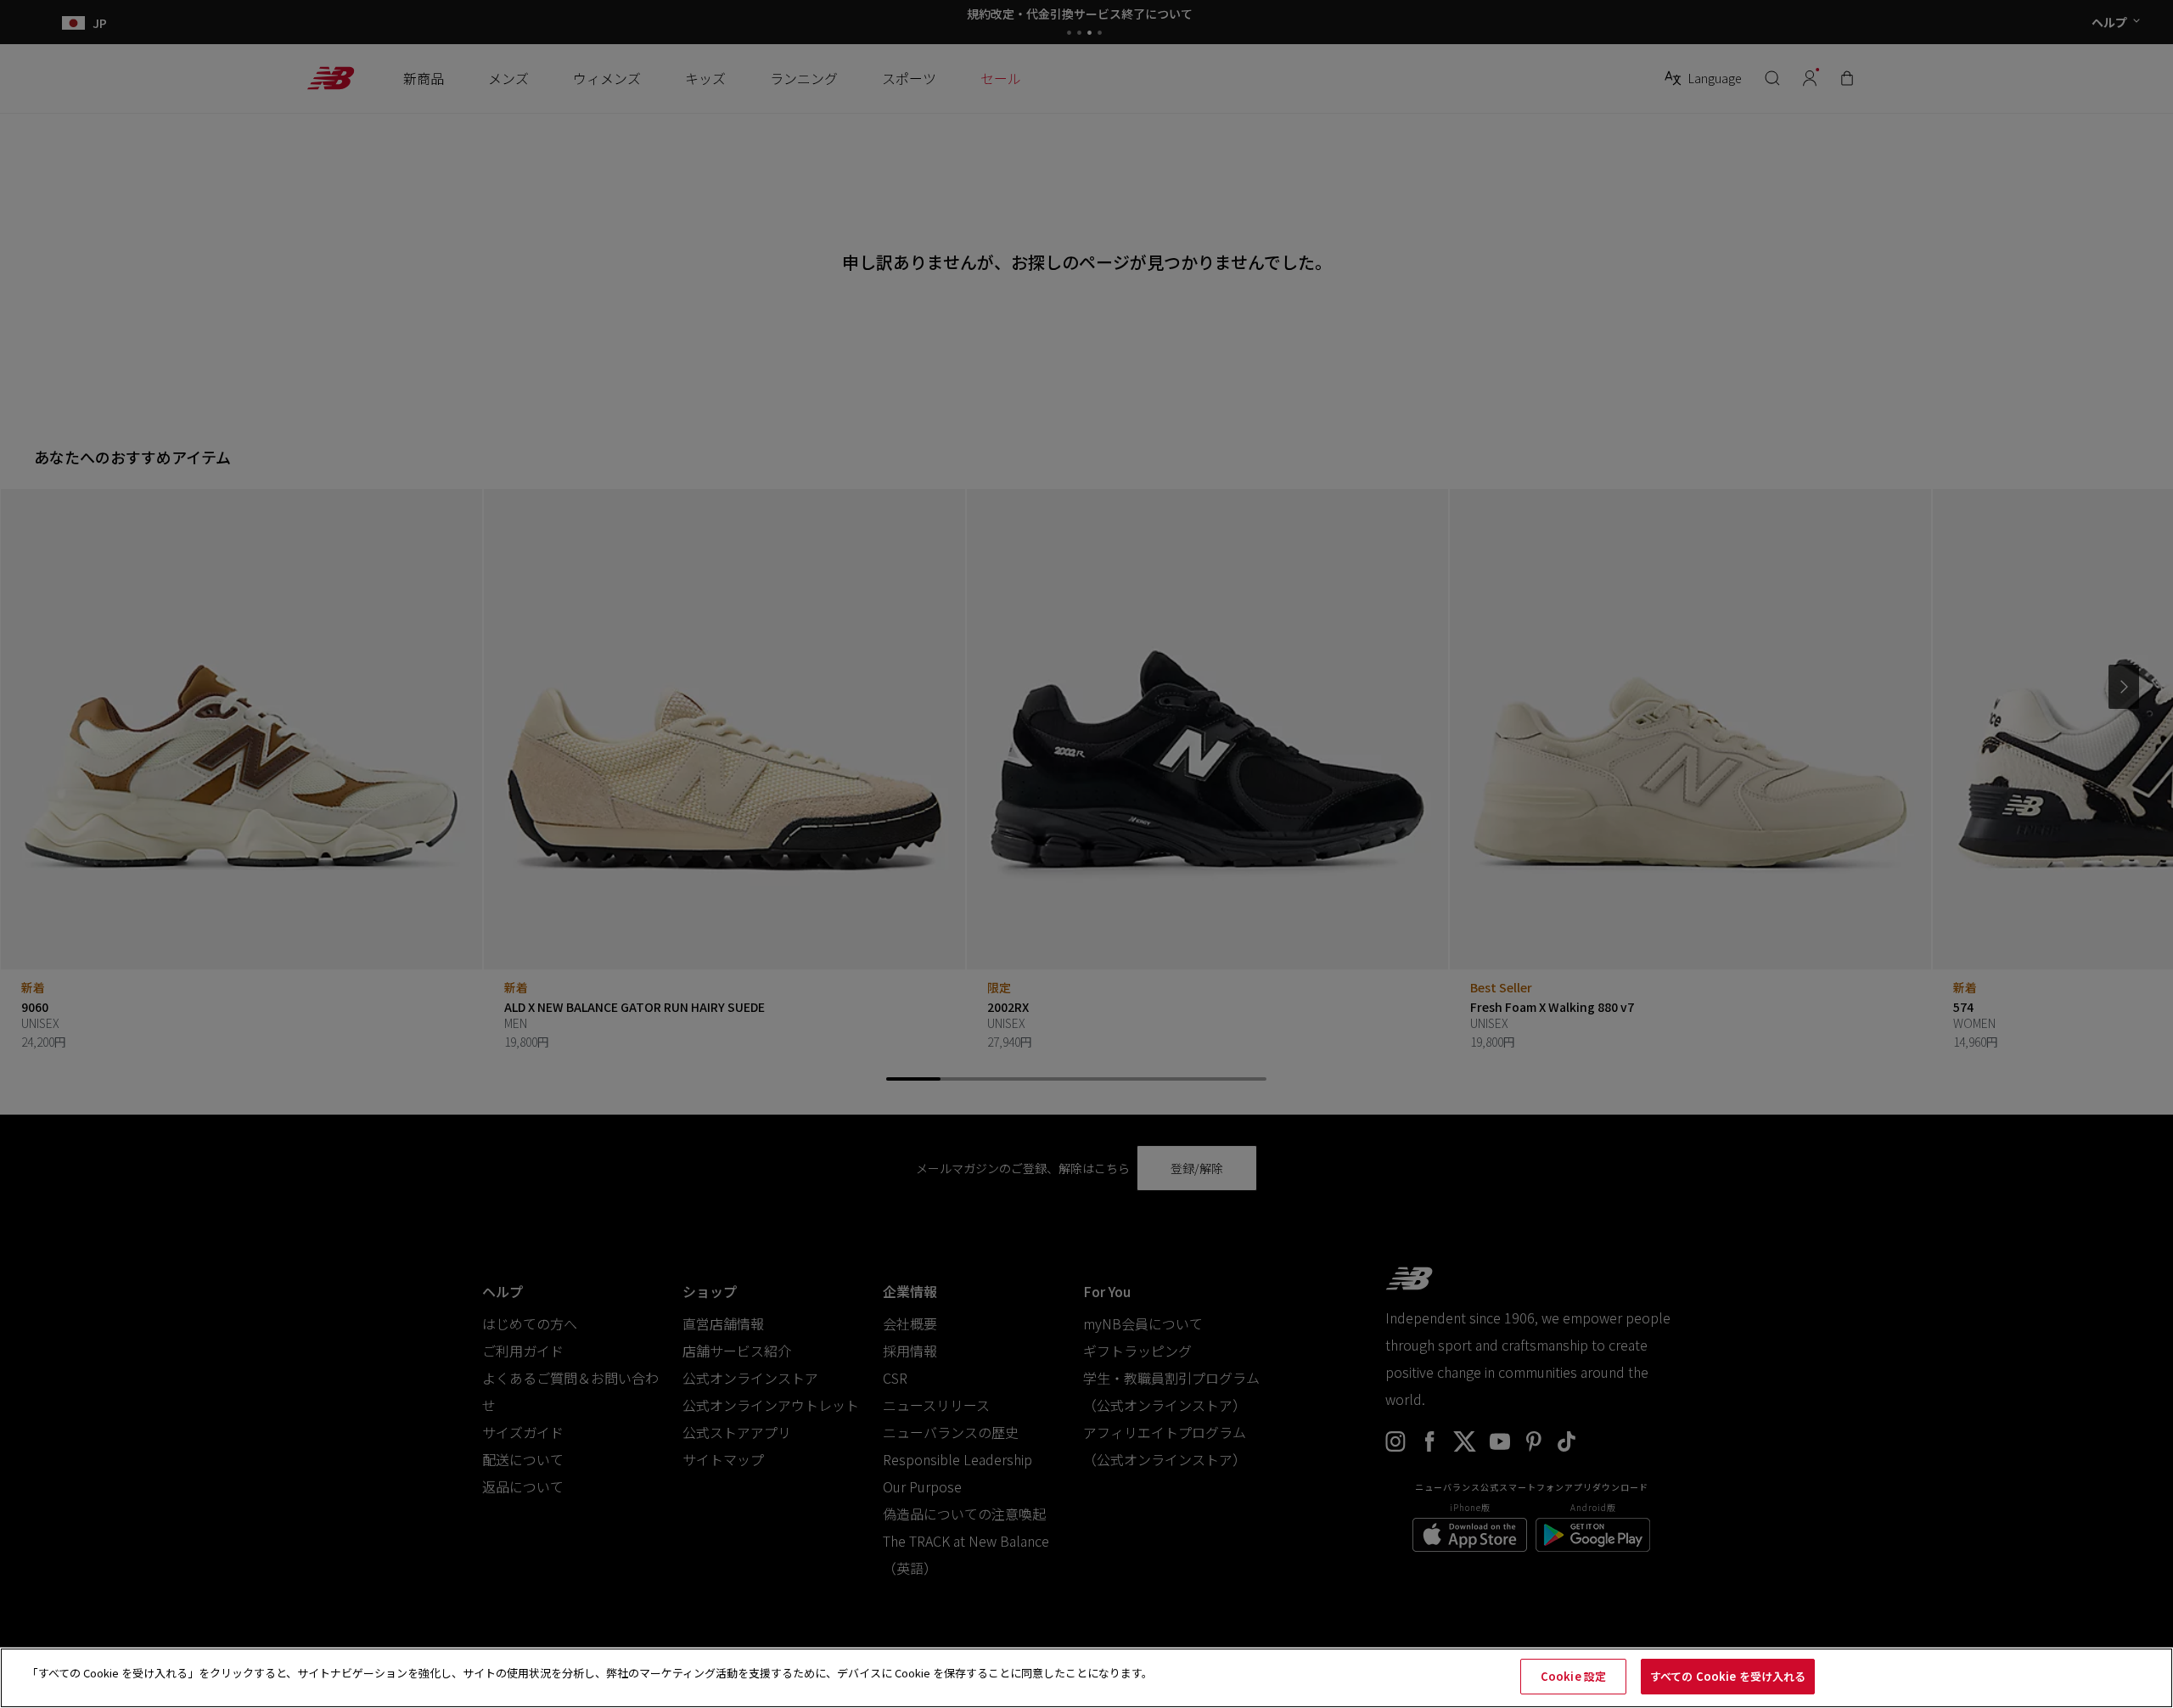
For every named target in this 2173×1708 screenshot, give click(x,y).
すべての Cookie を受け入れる (1728, 1676)
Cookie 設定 (1573, 1676)
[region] (1086, 1678)
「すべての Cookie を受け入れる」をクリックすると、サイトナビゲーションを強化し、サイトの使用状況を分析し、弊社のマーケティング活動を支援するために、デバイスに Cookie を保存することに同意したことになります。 (590, 1673)
